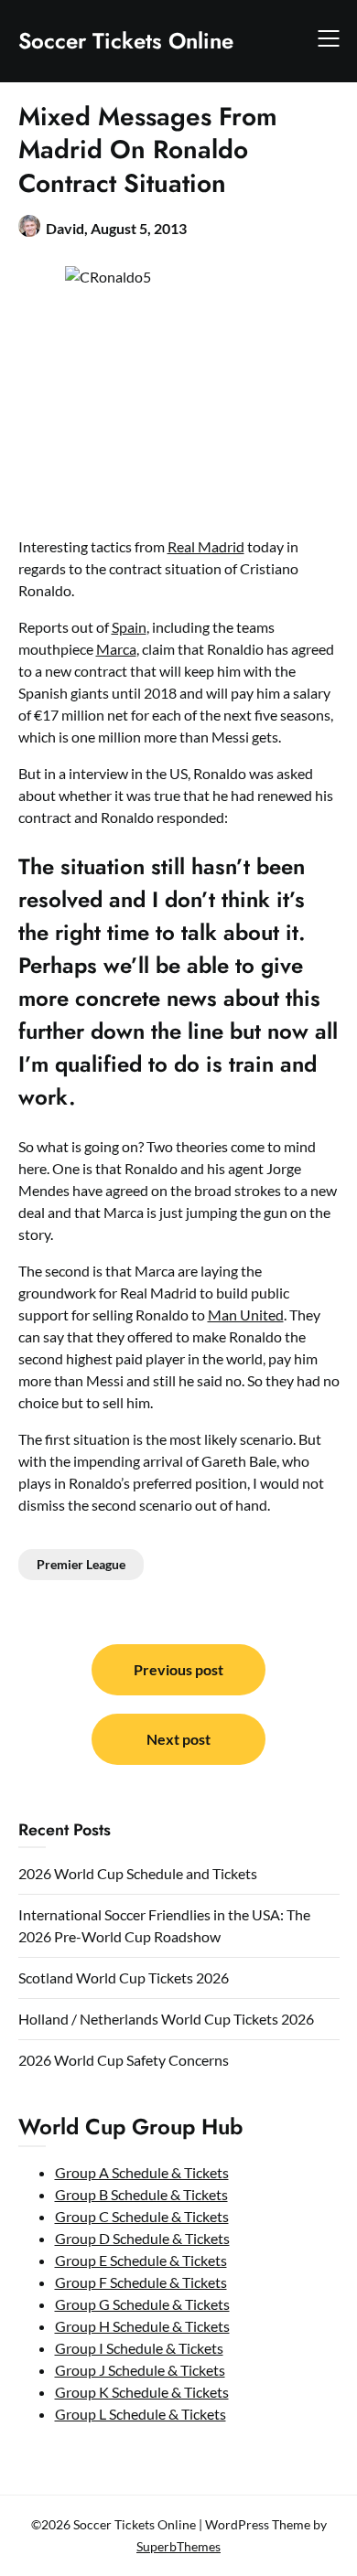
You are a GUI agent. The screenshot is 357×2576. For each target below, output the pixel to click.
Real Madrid (206, 546)
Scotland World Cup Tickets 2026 (124, 1977)
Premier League (81, 1564)
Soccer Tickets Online (126, 41)
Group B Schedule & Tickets (141, 2194)
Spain (129, 627)
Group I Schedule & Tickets (139, 2348)
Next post (178, 1739)
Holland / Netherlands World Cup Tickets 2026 (166, 2019)
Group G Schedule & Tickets (142, 2304)
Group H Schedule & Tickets (142, 2326)
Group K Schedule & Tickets (142, 2392)
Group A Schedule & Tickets (142, 2172)
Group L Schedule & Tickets (141, 2414)
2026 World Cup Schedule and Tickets (138, 1873)
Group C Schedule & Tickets (142, 2216)
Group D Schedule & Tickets (142, 2238)
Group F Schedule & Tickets (141, 2282)
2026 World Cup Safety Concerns (124, 2060)
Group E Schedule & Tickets (141, 2260)
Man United (246, 1315)
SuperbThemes (178, 2546)
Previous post (178, 1669)
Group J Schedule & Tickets (140, 2370)
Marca (116, 649)
